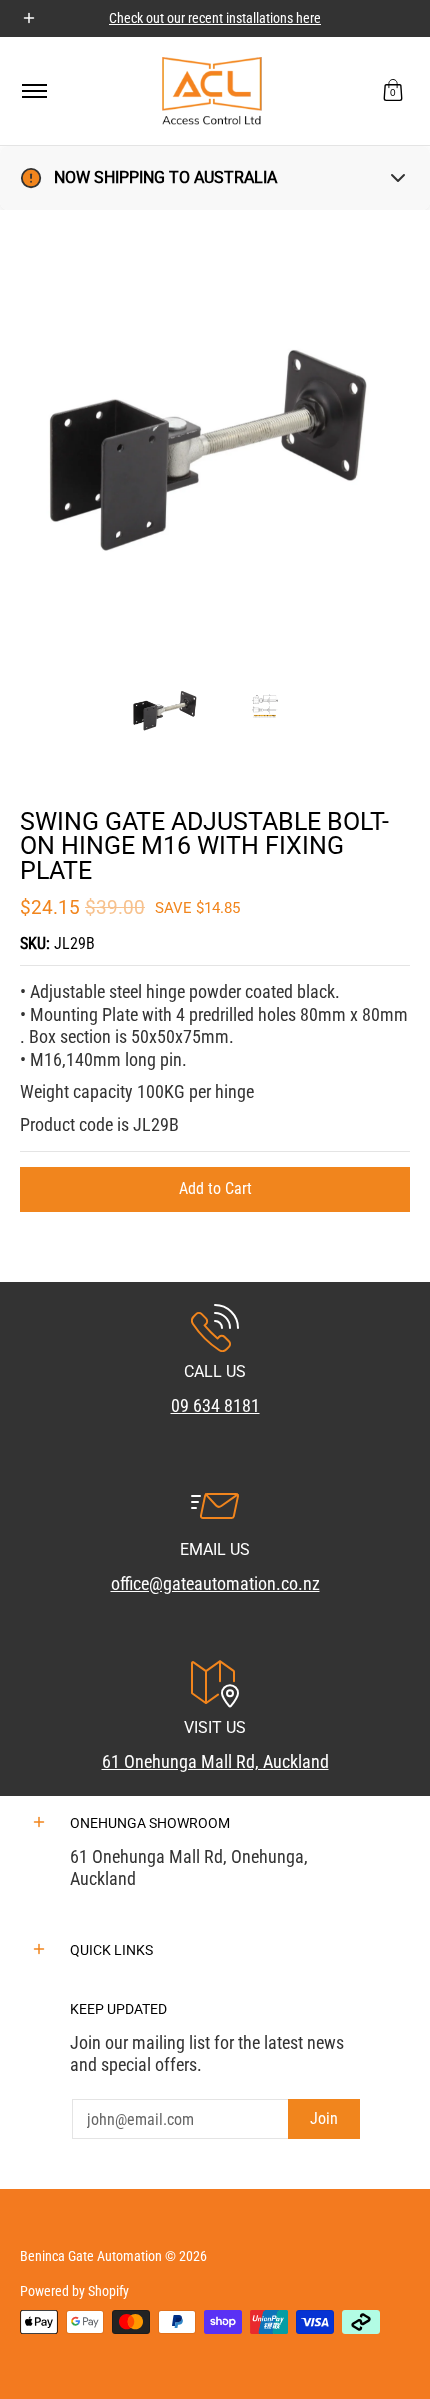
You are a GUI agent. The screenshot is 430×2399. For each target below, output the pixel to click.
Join (324, 2118)
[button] (393, 91)
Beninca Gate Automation (91, 2256)
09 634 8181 (215, 1405)
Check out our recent (167, 18)
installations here (273, 18)
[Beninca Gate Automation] (212, 91)
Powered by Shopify (74, 2291)
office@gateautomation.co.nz (215, 1583)
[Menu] (33, 91)
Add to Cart (215, 1188)
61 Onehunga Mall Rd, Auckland (215, 1761)
